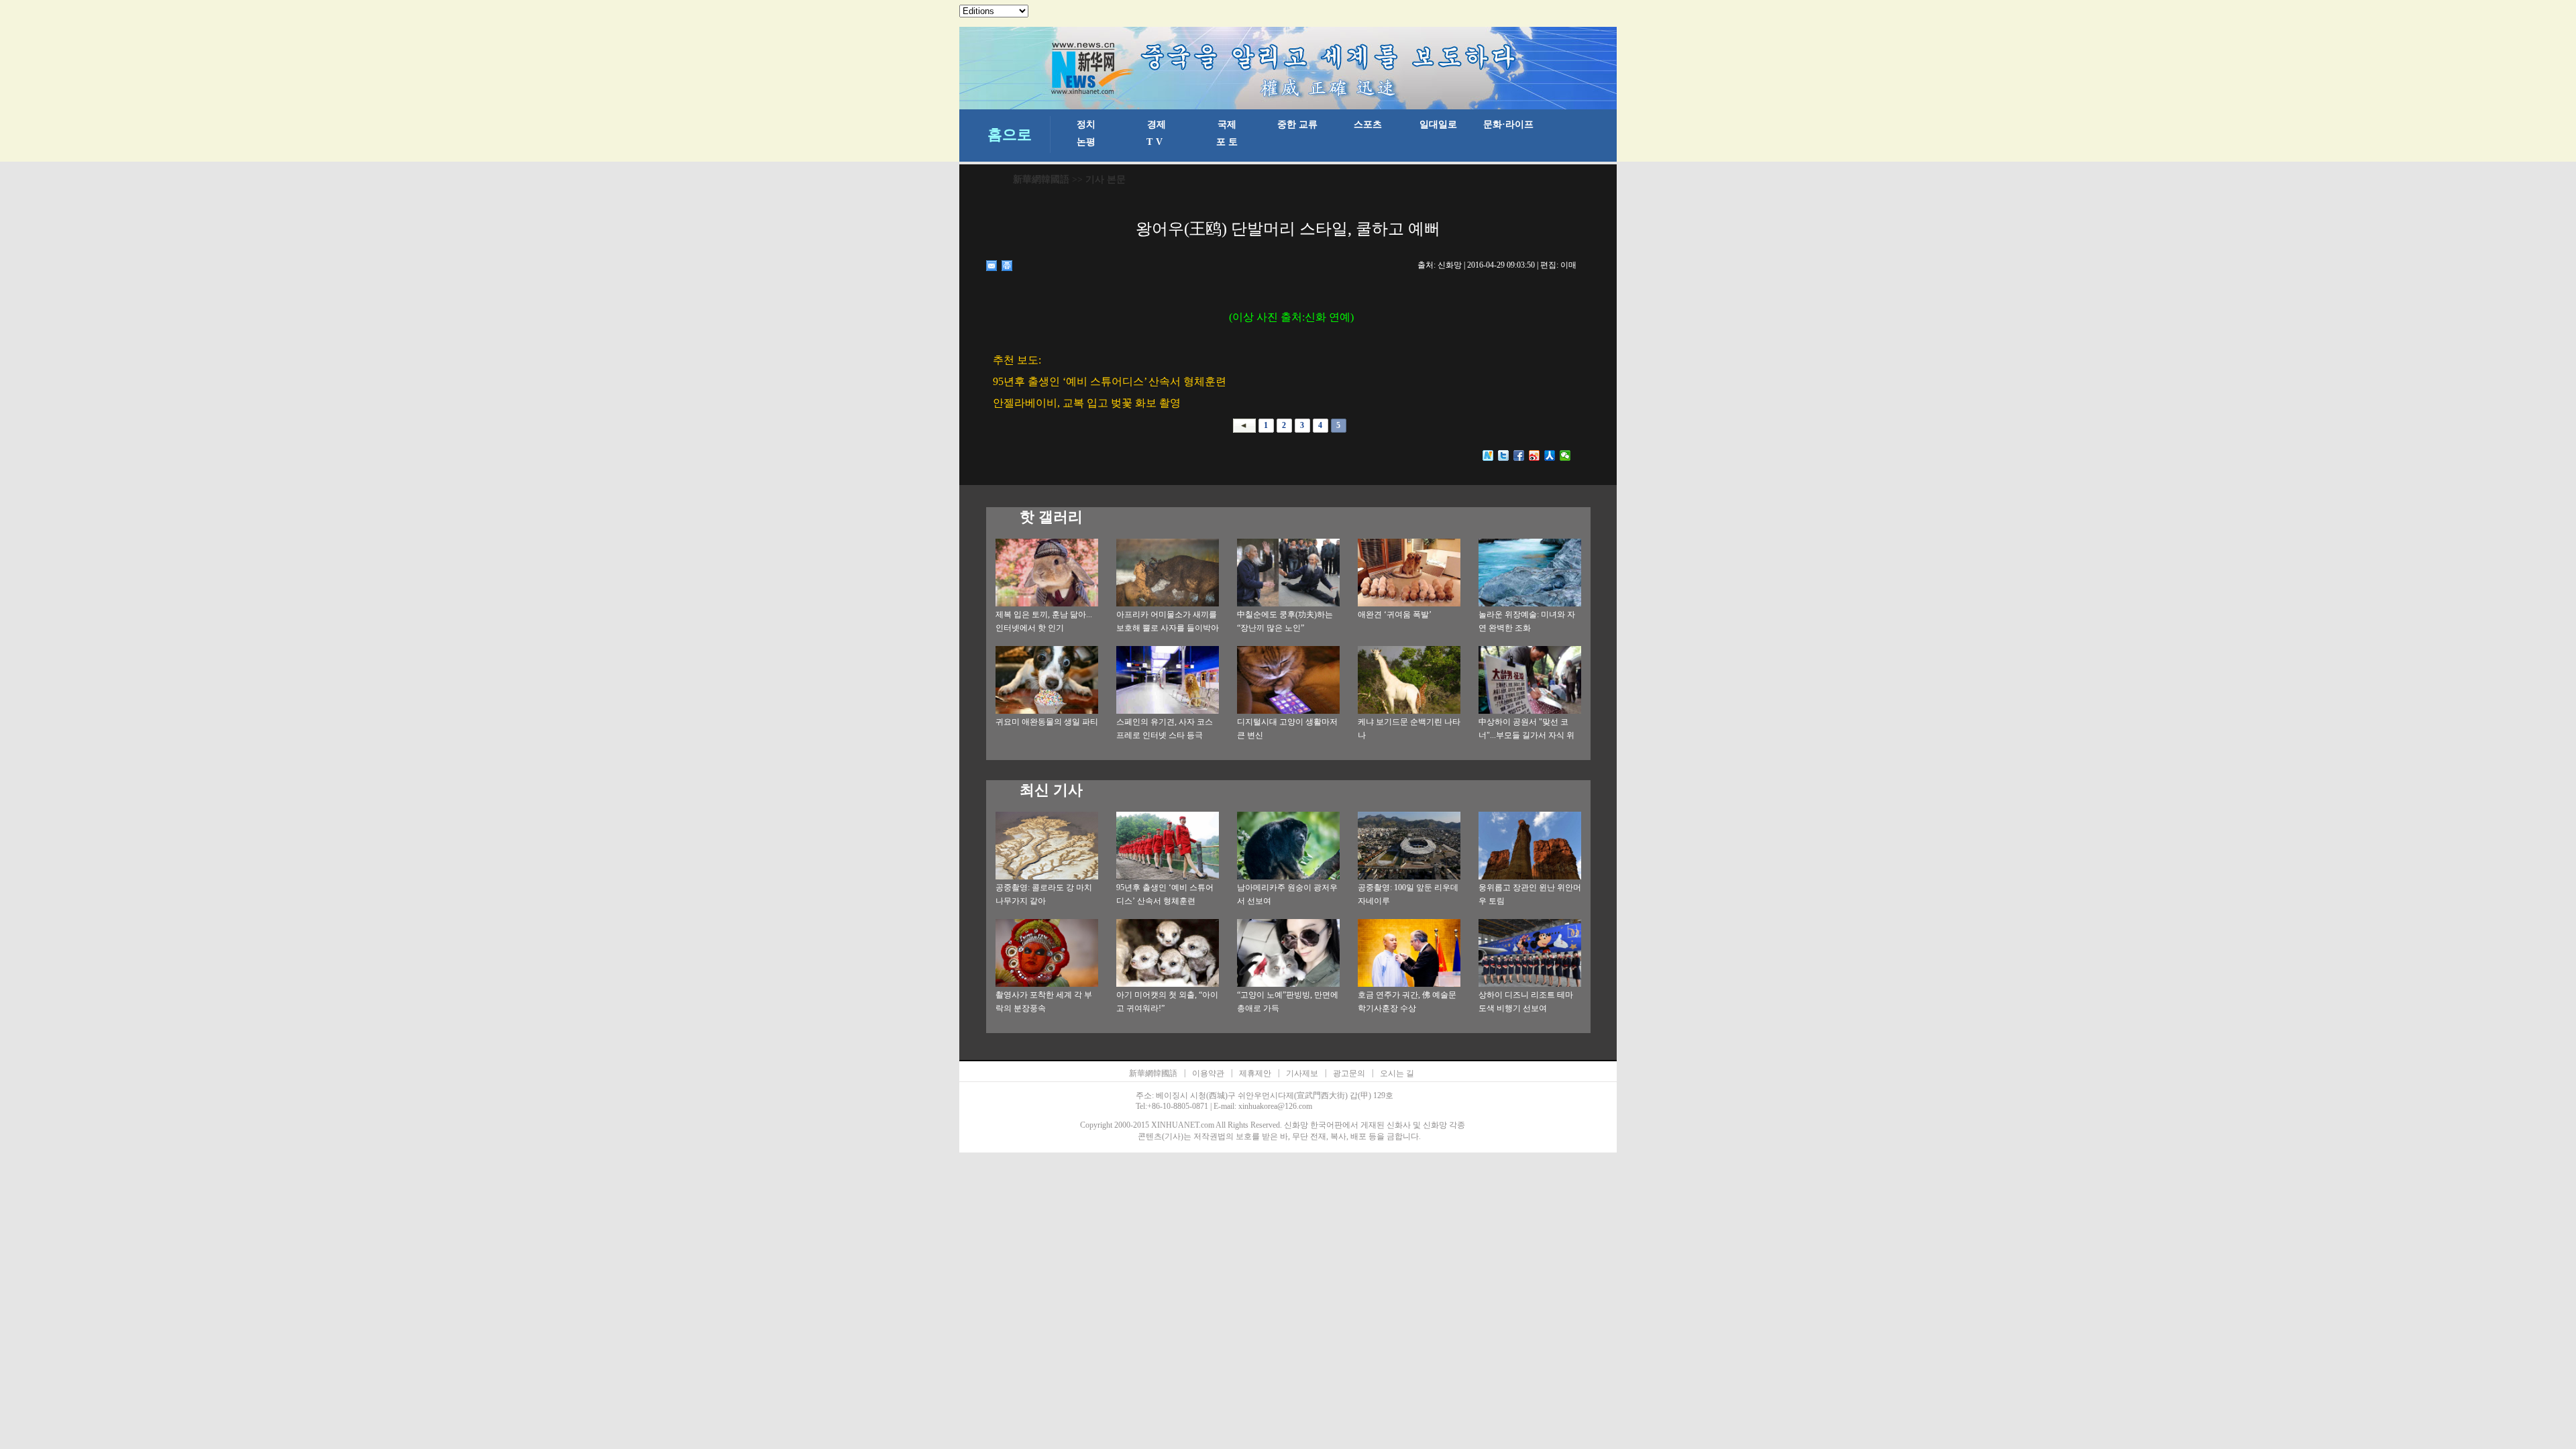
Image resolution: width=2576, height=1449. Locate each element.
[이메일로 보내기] (992, 266)
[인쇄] (1007, 266)
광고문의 (1349, 1073)
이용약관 (1208, 1073)
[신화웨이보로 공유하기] (1488, 455)
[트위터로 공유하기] (1504, 455)
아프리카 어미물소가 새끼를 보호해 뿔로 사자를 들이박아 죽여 (1168, 628)
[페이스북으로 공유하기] (1519, 455)
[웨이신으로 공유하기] (1565, 455)
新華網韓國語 (1041, 179)
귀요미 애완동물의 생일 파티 (1047, 722)
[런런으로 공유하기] (1550, 455)
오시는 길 (1397, 1073)
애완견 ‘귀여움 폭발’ (1395, 614)
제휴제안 (1255, 1073)
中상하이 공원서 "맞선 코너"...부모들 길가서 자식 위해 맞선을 (1526, 735)
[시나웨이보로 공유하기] (1535, 455)
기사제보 (1302, 1073)
